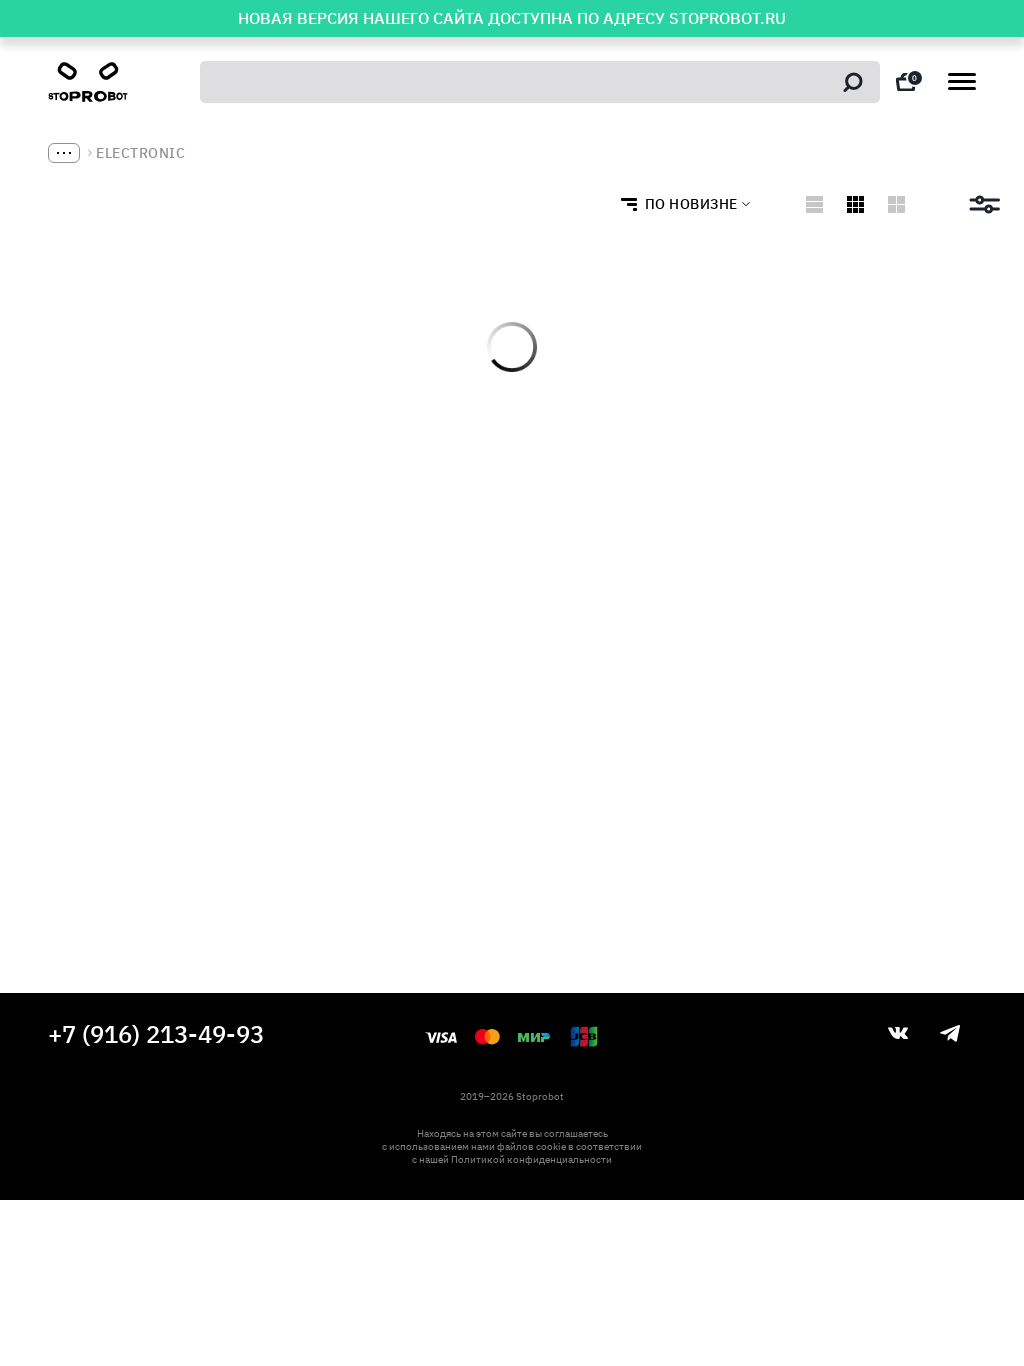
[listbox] (679, 204)
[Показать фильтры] (984, 204)
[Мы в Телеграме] (950, 1033)
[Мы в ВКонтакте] (898, 1033)
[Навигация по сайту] (962, 81)
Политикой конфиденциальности (531, 1159)
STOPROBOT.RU (727, 18)
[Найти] (853, 82)
